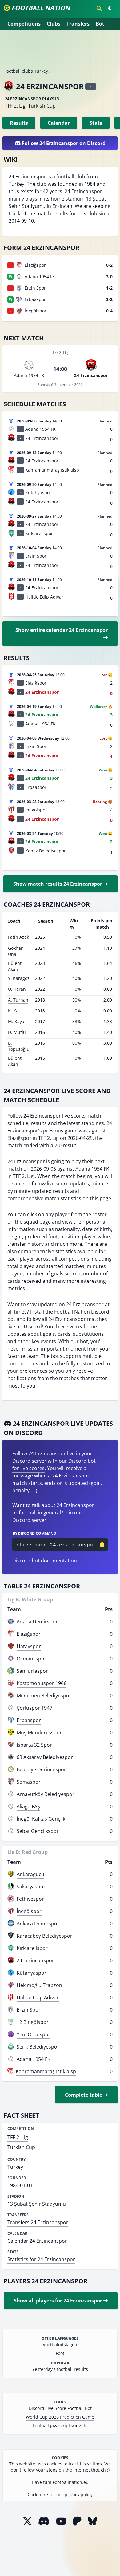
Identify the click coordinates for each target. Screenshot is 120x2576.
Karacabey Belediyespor (44, 1936)
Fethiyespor (30, 1899)
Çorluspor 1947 (34, 1708)
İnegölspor (29, 1911)
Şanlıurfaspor (32, 1671)
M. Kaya (16, 1021)
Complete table (84, 2095)
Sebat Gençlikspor (38, 1831)
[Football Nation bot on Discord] (44, 2521)
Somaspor (29, 1782)
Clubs (54, 24)
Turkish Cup (42, 106)
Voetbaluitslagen (60, 2344)
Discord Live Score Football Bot (60, 2408)
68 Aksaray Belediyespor (45, 1757)
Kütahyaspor (32, 1973)
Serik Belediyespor (38, 2047)
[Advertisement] (60, 52)
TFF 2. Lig (15, 106)
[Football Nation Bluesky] (93, 2521)
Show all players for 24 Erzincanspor (59, 2301)
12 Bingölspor (33, 2022)
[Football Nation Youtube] (61, 2521)
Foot (60, 2353)
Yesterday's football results (60, 2369)
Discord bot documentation (45, 1561)
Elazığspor (19, 1138)
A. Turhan (18, 1000)
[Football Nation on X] (27, 2521)
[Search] (99, 8)
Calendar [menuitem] (59, 123)
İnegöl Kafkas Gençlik (41, 1819)
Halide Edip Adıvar (38, 1997)
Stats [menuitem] (96, 123)
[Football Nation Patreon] (77, 2521)
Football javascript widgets (60, 2426)
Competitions (24, 24)
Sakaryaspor (31, 1887)
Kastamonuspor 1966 (42, 1683)
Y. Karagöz (19, 978)
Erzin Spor (29, 2010)
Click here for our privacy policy (60, 2495)
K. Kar (14, 1011)
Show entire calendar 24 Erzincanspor (62, 630)
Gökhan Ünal (16, 951)
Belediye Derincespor (41, 1769)
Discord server (29, 1520)
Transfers (78, 24)
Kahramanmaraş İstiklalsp (46, 2071)
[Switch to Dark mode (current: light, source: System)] (110, 8)
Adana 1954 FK (92, 1169)
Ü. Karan (17, 989)
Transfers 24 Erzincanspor (38, 2222)
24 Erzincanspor (35, 1960)
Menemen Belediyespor (44, 1696)
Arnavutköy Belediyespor (46, 1794)
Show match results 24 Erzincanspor (58, 884)
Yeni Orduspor (34, 2034)
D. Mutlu (17, 1032)
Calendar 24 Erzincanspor (37, 2241)
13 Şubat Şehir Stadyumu (37, 2204)
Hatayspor (29, 1646)
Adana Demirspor (37, 1622)
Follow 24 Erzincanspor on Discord (63, 143)
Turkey (15, 2167)
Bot (100, 24)
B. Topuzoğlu (19, 1046)
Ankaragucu (30, 1874)
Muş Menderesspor (39, 1733)
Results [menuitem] (19, 123)
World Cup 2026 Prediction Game (60, 2417)
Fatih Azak (18, 937)
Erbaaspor (29, 1720)
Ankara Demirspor (38, 1924)
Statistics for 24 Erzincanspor (41, 2259)
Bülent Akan (15, 966)
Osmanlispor (32, 1659)
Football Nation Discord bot (58, 1315)
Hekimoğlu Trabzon (39, 1985)
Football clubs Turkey (26, 71)
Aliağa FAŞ (28, 1806)
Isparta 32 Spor (34, 1745)
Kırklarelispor (32, 1948)
